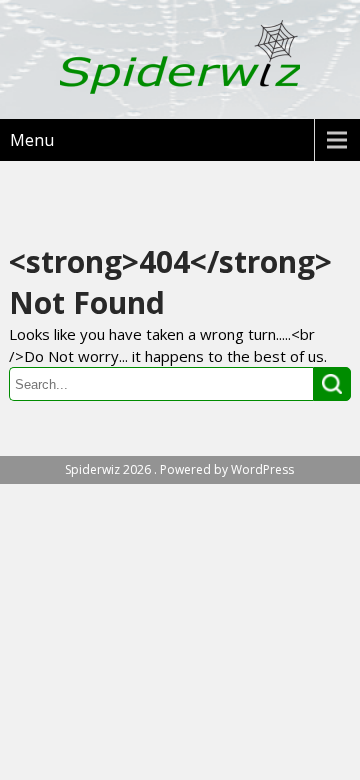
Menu (32, 140)
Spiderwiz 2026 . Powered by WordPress (179, 469)
